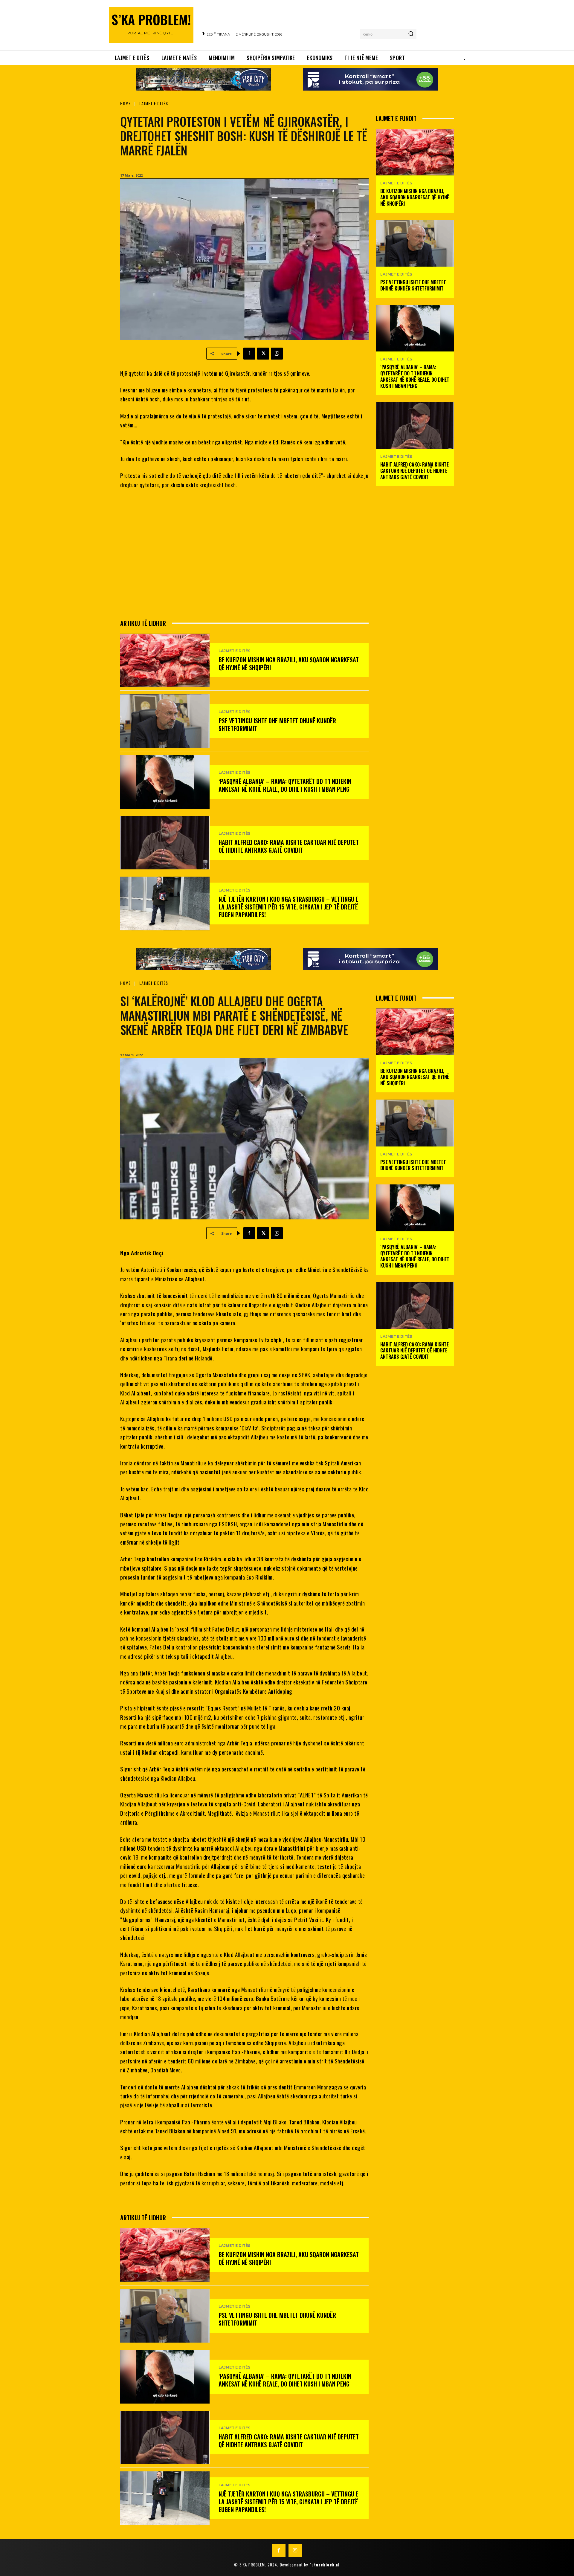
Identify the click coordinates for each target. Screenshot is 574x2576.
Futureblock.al (325, 2565)
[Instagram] (295, 2550)
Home (125, 103)
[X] (263, 354)
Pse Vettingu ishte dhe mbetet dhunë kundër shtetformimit (277, 724)
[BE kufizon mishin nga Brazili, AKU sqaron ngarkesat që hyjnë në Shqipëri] (165, 660)
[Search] (411, 34)
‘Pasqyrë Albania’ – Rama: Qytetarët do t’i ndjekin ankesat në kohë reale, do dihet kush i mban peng (285, 785)
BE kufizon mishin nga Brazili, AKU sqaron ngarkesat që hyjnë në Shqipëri (289, 664)
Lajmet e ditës (154, 103)
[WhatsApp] (277, 354)
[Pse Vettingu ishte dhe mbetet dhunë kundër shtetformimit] (165, 721)
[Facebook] (249, 354)
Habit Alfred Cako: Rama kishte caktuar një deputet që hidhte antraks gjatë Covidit (289, 846)
